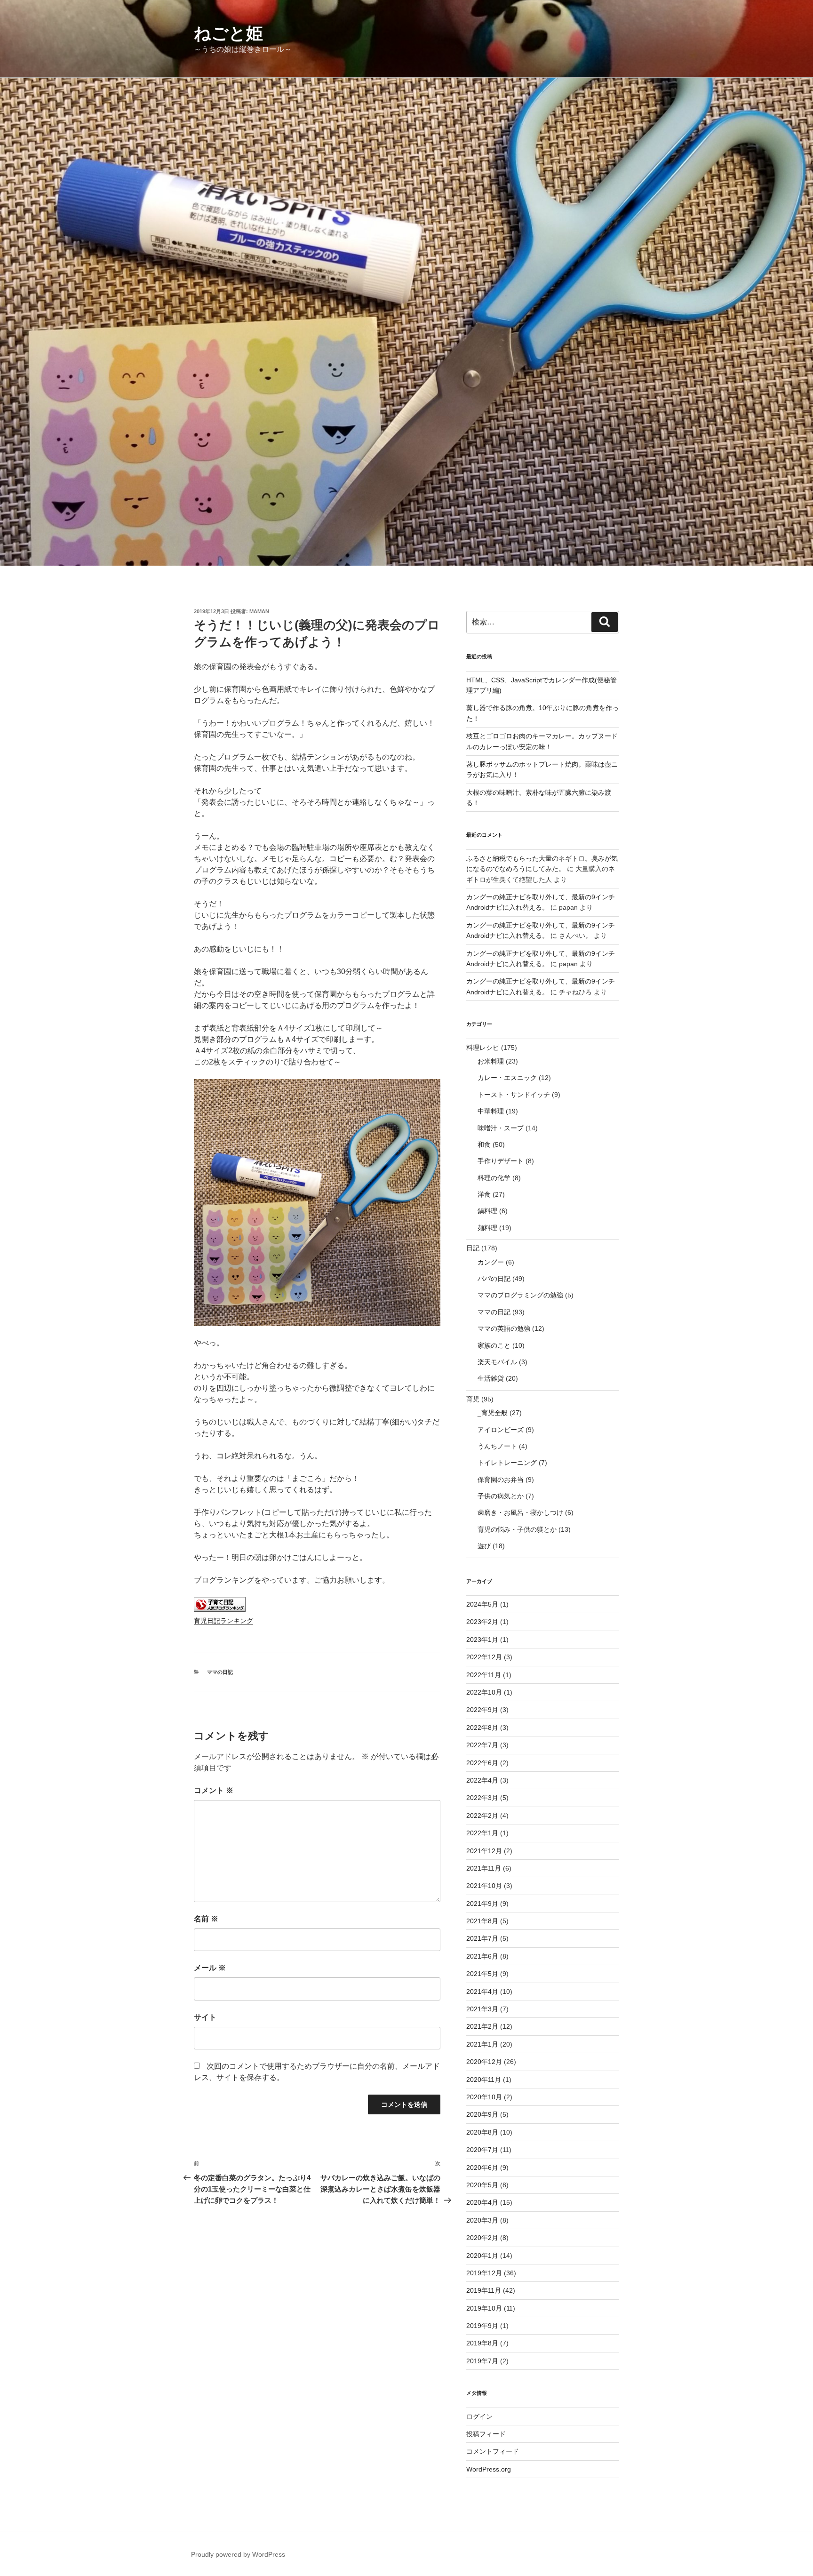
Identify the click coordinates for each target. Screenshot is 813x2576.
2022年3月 (482, 1798)
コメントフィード (493, 2451)
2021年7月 (482, 1938)
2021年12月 (484, 1851)
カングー (491, 1262)
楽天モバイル (497, 1362)
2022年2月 (482, 1816)
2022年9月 (482, 1710)
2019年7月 (482, 2361)
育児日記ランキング (223, 1621)
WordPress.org (489, 2469)
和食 (484, 1144)
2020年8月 (482, 2132)
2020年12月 (484, 2062)
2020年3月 (482, 2220)
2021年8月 (482, 1921)
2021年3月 (482, 2009)
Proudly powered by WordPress (238, 2554)
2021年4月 (482, 1992)
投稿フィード (486, 2434)
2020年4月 (482, 2202)
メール (210, 1968)
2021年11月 (484, 1868)
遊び (484, 1546)
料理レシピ (483, 1048)
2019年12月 (484, 2273)
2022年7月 (482, 1745)
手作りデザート (501, 1161)
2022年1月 (482, 1833)
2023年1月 (482, 1640)
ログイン (479, 2416)
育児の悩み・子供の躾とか (517, 1529)
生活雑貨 (491, 1378)
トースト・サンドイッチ (514, 1095)
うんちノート (497, 1446)
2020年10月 (484, 2097)
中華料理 (491, 1111)
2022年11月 (484, 1675)
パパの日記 (494, 1279)
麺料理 (487, 1228)
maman (259, 611)
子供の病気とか (501, 1496)
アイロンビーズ (501, 1430)
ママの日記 (220, 1672)
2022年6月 (482, 1763)
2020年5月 (482, 2185)
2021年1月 (482, 2044)
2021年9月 (482, 1904)
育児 (473, 1399)
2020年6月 (482, 2168)
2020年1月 (482, 2256)
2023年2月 (482, 1622)
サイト (205, 2017)
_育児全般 (493, 1413)
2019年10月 (484, 2308)
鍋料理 (487, 1211)
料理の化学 (494, 1178)
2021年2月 (482, 2026)
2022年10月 (484, 1692)
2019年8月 (482, 2343)
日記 (473, 1248)
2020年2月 (482, 2238)
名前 (206, 1919)
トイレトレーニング (507, 1463)
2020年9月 (482, 2114)
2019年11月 (484, 2290)
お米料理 (491, 1061)
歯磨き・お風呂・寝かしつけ (520, 1512)
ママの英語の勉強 (504, 1328)
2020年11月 (484, 2080)
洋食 (484, 1194)
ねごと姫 (228, 33)
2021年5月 (482, 1974)
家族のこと (494, 1345)
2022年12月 (484, 1657)
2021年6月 (482, 1956)
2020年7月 (482, 2150)
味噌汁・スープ (501, 1128)
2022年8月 (482, 1728)
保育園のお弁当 (501, 1480)
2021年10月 (484, 1886)
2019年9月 (482, 2326)
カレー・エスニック (507, 1078)
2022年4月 (482, 1780)
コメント (214, 1790)
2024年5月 (482, 1604)
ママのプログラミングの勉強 (520, 1295)
